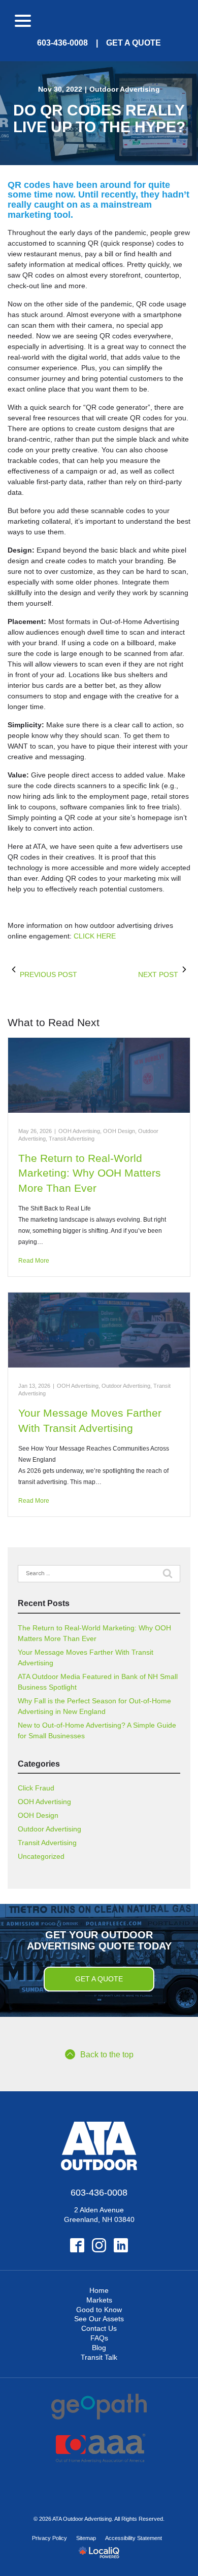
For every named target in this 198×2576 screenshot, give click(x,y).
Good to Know (99, 2310)
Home (99, 2290)
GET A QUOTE (134, 43)
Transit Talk (99, 2357)
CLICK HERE (95, 936)
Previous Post (48, 974)
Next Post (158, 974)
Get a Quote (99, 1979)
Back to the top (107, 2055)
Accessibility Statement (134, 2538)
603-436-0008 (62, 43)
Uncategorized (41, 1856)
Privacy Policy (49, 2538)
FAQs (99, 2338)
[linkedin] (121, 2246)
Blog (99, 2348)
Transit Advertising (72, 1139)
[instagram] (99, 2246)
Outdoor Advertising (125, 89)
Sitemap (86, 2538)
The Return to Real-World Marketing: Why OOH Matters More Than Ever (90, 1173)
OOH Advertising (79, 1131)
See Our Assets (99, 2319)
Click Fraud (36, 1788)
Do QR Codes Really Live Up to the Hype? (99, 119)
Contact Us (99, 2328)
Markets (99, 2300)
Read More (34, 1261)
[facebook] (77, 2246)
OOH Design (119, 1131)
